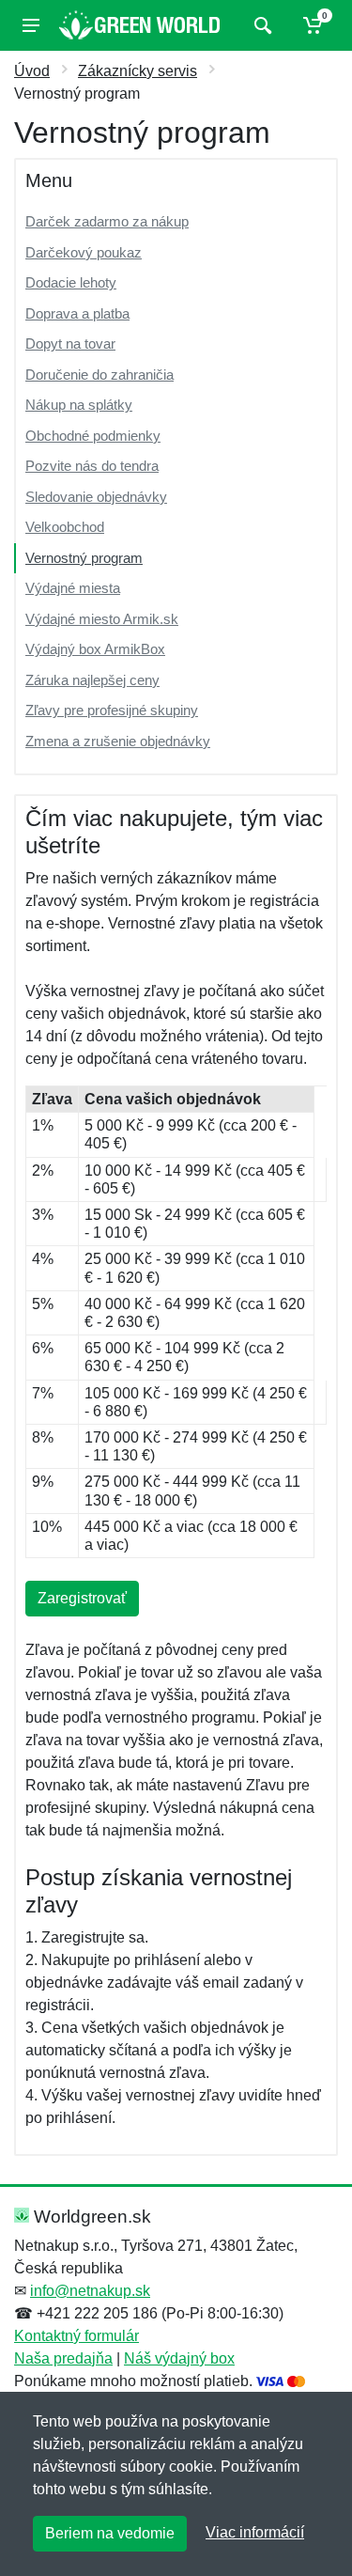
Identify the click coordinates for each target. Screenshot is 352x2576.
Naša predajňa (63, 2358)
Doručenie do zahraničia (99, 375)
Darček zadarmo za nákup (107, 221)
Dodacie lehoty (71, 282)
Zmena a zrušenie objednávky (118, 741)
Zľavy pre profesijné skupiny (112, 710)
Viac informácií (255, 2532)
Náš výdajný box (179, 2358)
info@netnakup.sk (90, 2291)
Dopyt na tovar (70, 343)
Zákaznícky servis (138, 71)
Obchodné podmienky (93, 436)
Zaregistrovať (82, 1598)
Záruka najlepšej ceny (92, 680)
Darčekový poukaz (84, 252)
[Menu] (31, 25)
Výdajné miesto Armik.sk (102, 619)
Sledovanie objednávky (96, 497)
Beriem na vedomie (110, 2533)
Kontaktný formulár (77, 2336)
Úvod (32, 71)
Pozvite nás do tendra (92, 466)
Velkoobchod (65, 527)
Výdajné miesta (73, 588)
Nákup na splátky (79, 405)
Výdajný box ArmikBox (95, 649)
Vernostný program (84, 558)
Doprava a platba (77, 313)
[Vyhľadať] (260, 25)
